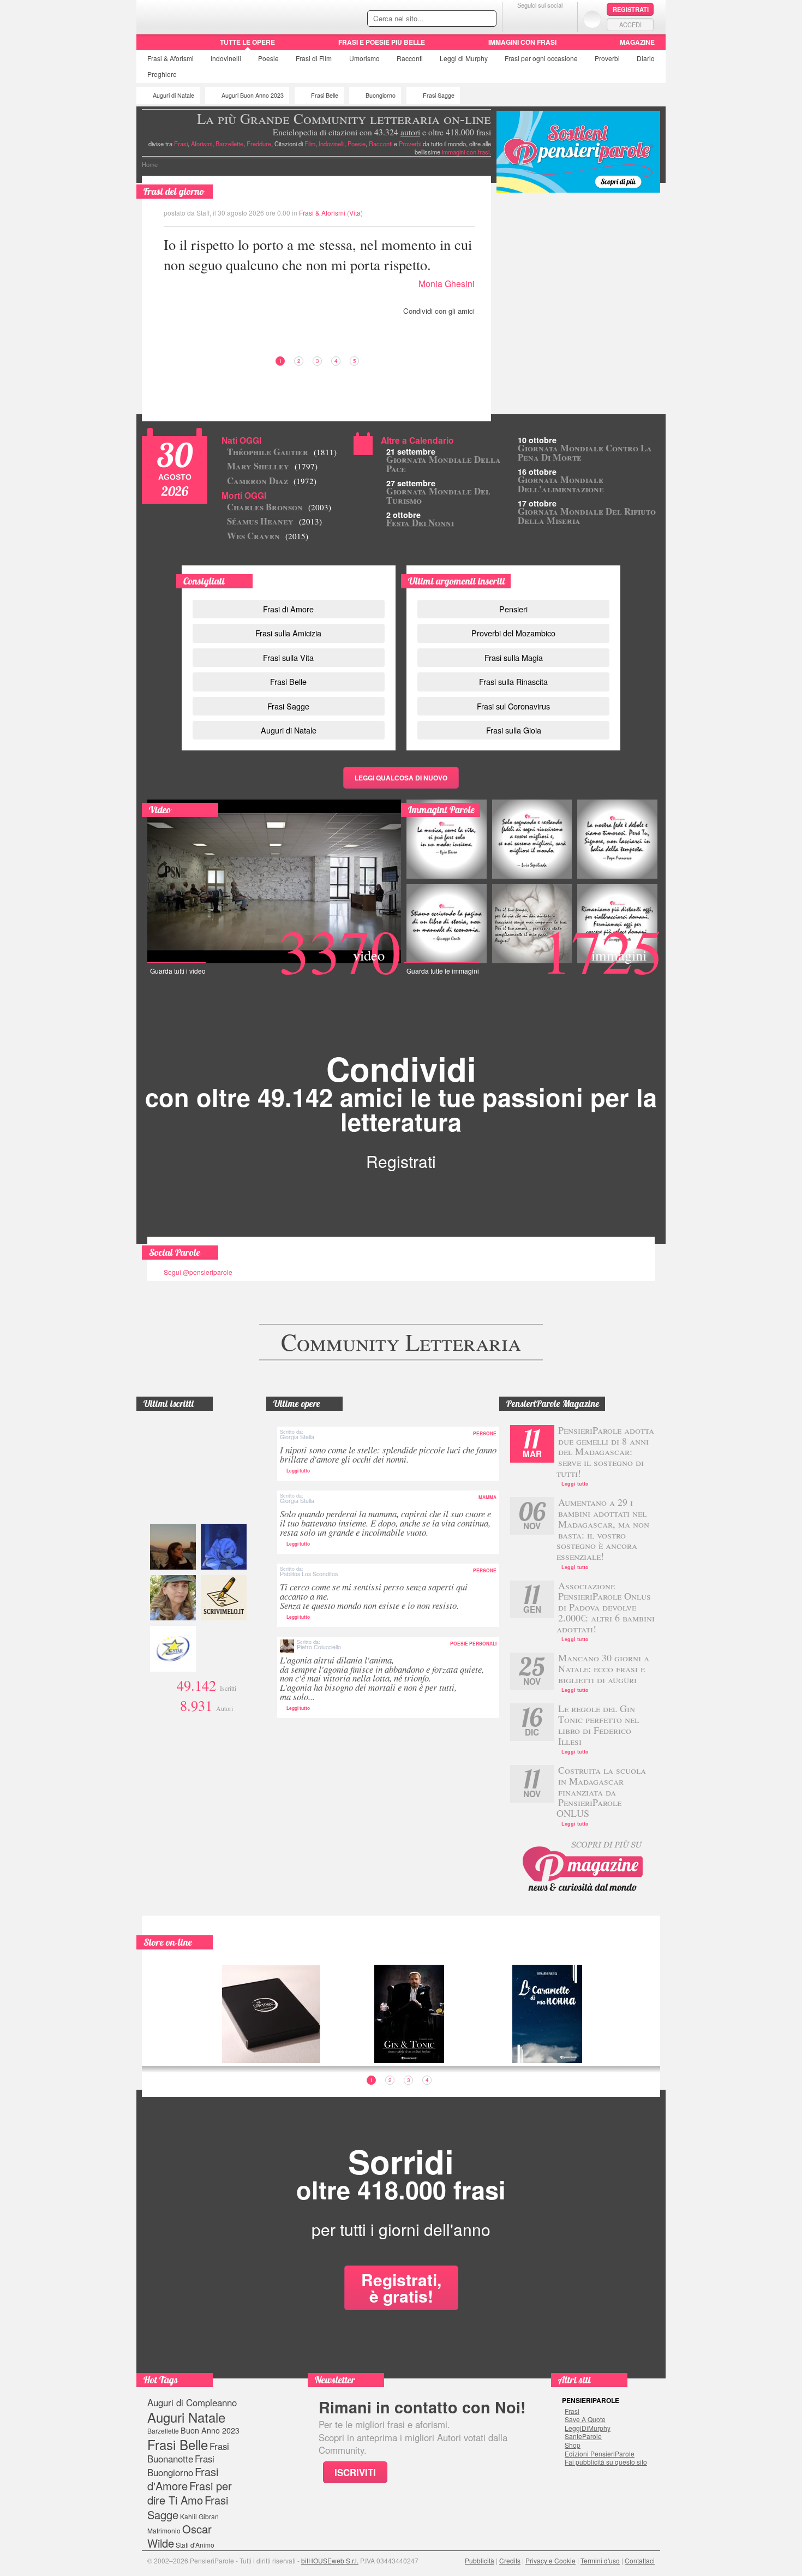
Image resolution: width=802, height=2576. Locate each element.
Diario (646, 58)
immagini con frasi (466, 152)
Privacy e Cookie (550, 2560)
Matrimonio (164, 2530)
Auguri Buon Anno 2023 (253, 95)
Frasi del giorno (174, 191)
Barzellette (229, 144)
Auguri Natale (186, 2417)
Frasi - (211, 16)
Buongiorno (381, 95)
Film (314, 58)
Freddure (259, 144)
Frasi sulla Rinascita (513, 681)
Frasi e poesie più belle (382, 42)
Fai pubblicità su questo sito (606, 2462)
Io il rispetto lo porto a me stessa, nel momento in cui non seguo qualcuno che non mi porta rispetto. (318, 254)
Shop (573, 2445)
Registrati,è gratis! (401, 2288)
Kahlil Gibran (199, 2516)
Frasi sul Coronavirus (513, 706)
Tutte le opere (247, 42)
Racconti (410, 58)
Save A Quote (585, 2419)
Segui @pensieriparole (198, 1272)
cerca (465, 19)
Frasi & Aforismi (322, 213)
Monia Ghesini (447, 284)
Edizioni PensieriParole (600, 2454)
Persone (485, 1434)
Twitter (540, 19)
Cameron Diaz (272, 481)
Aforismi (202, 144)
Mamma (487, 1498)
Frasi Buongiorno (181, 2465)
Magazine (637, 42)
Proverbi (607, 58)
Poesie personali (473, 1644)
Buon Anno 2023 (210, 2430)
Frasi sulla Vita (288, 657)
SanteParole (583, 2436)
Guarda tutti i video (178, 971)
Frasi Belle (325, 95)
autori (410, 132)
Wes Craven (268, 536)
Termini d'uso (600, 2560)
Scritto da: (297, 1435)
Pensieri (513, 609)
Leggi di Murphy (464, 58)
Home (150, 164)
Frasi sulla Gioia (514, 730)
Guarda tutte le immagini (443, 971)
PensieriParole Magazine (553, 1404)
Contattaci (640, 2560)
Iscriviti (355, 2472)
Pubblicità (480, 2560)
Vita (355, 213)
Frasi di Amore (288, 609)
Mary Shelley (272, 466)
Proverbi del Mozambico (513, 633)
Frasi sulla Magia (514, 657)
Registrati (631, 9)
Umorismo (364, 58)
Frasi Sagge (439, 95)
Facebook (518, 19)
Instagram (562, 19)
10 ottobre (537, 440)
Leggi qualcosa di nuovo (401, 778)
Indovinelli (226, 58)
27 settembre (411, 483)
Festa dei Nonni (420, 523)
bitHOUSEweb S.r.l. (330, 2560)
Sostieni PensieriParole (578, 152)
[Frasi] (152, 46)
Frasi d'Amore (183, 2479)
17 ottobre (537, 503)
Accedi (630, 25)
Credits (510, 2560)
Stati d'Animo (195, 2545)
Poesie (268, 58)
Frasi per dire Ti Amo (190, 2493)
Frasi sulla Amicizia (288, 633)
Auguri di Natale (173, 95)
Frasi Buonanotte (188, 2452)
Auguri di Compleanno (192, 2402)
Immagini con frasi (522, 42)
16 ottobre (537, 472)
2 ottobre (403, 515)
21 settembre (411, 451)
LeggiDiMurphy (588, 2428)
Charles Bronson (279, 507)
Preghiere (162, 74)
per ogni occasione (541, 58)
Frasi (170, 58)
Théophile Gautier (282, 452)
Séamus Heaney (274, 521)
